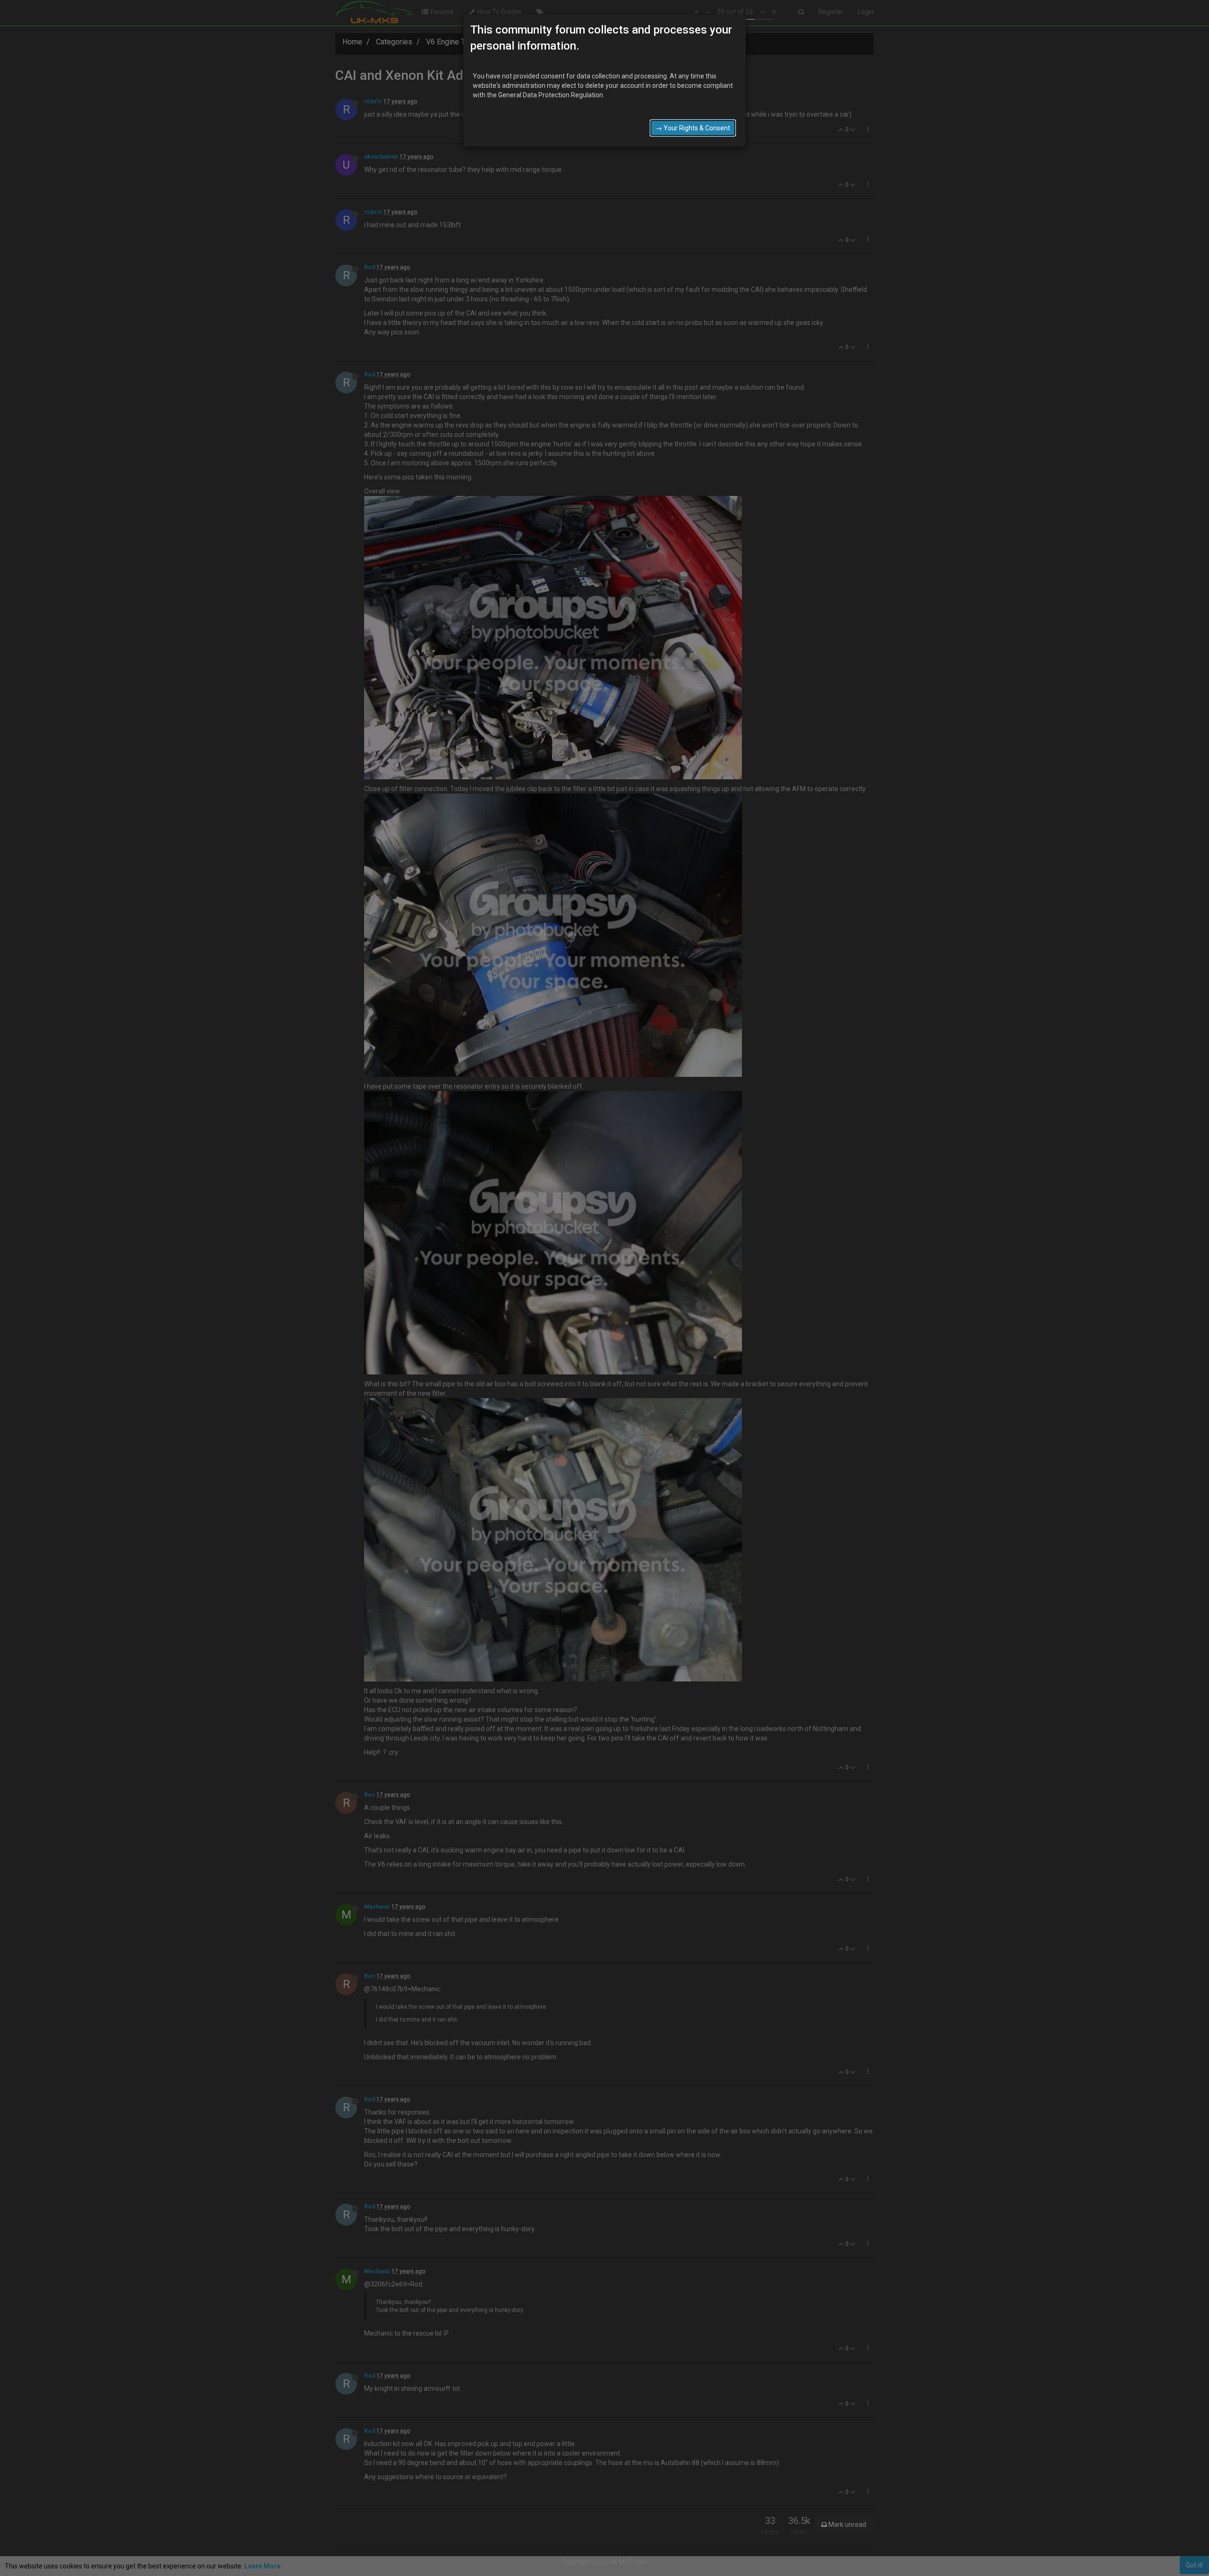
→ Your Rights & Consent (693, 128)
